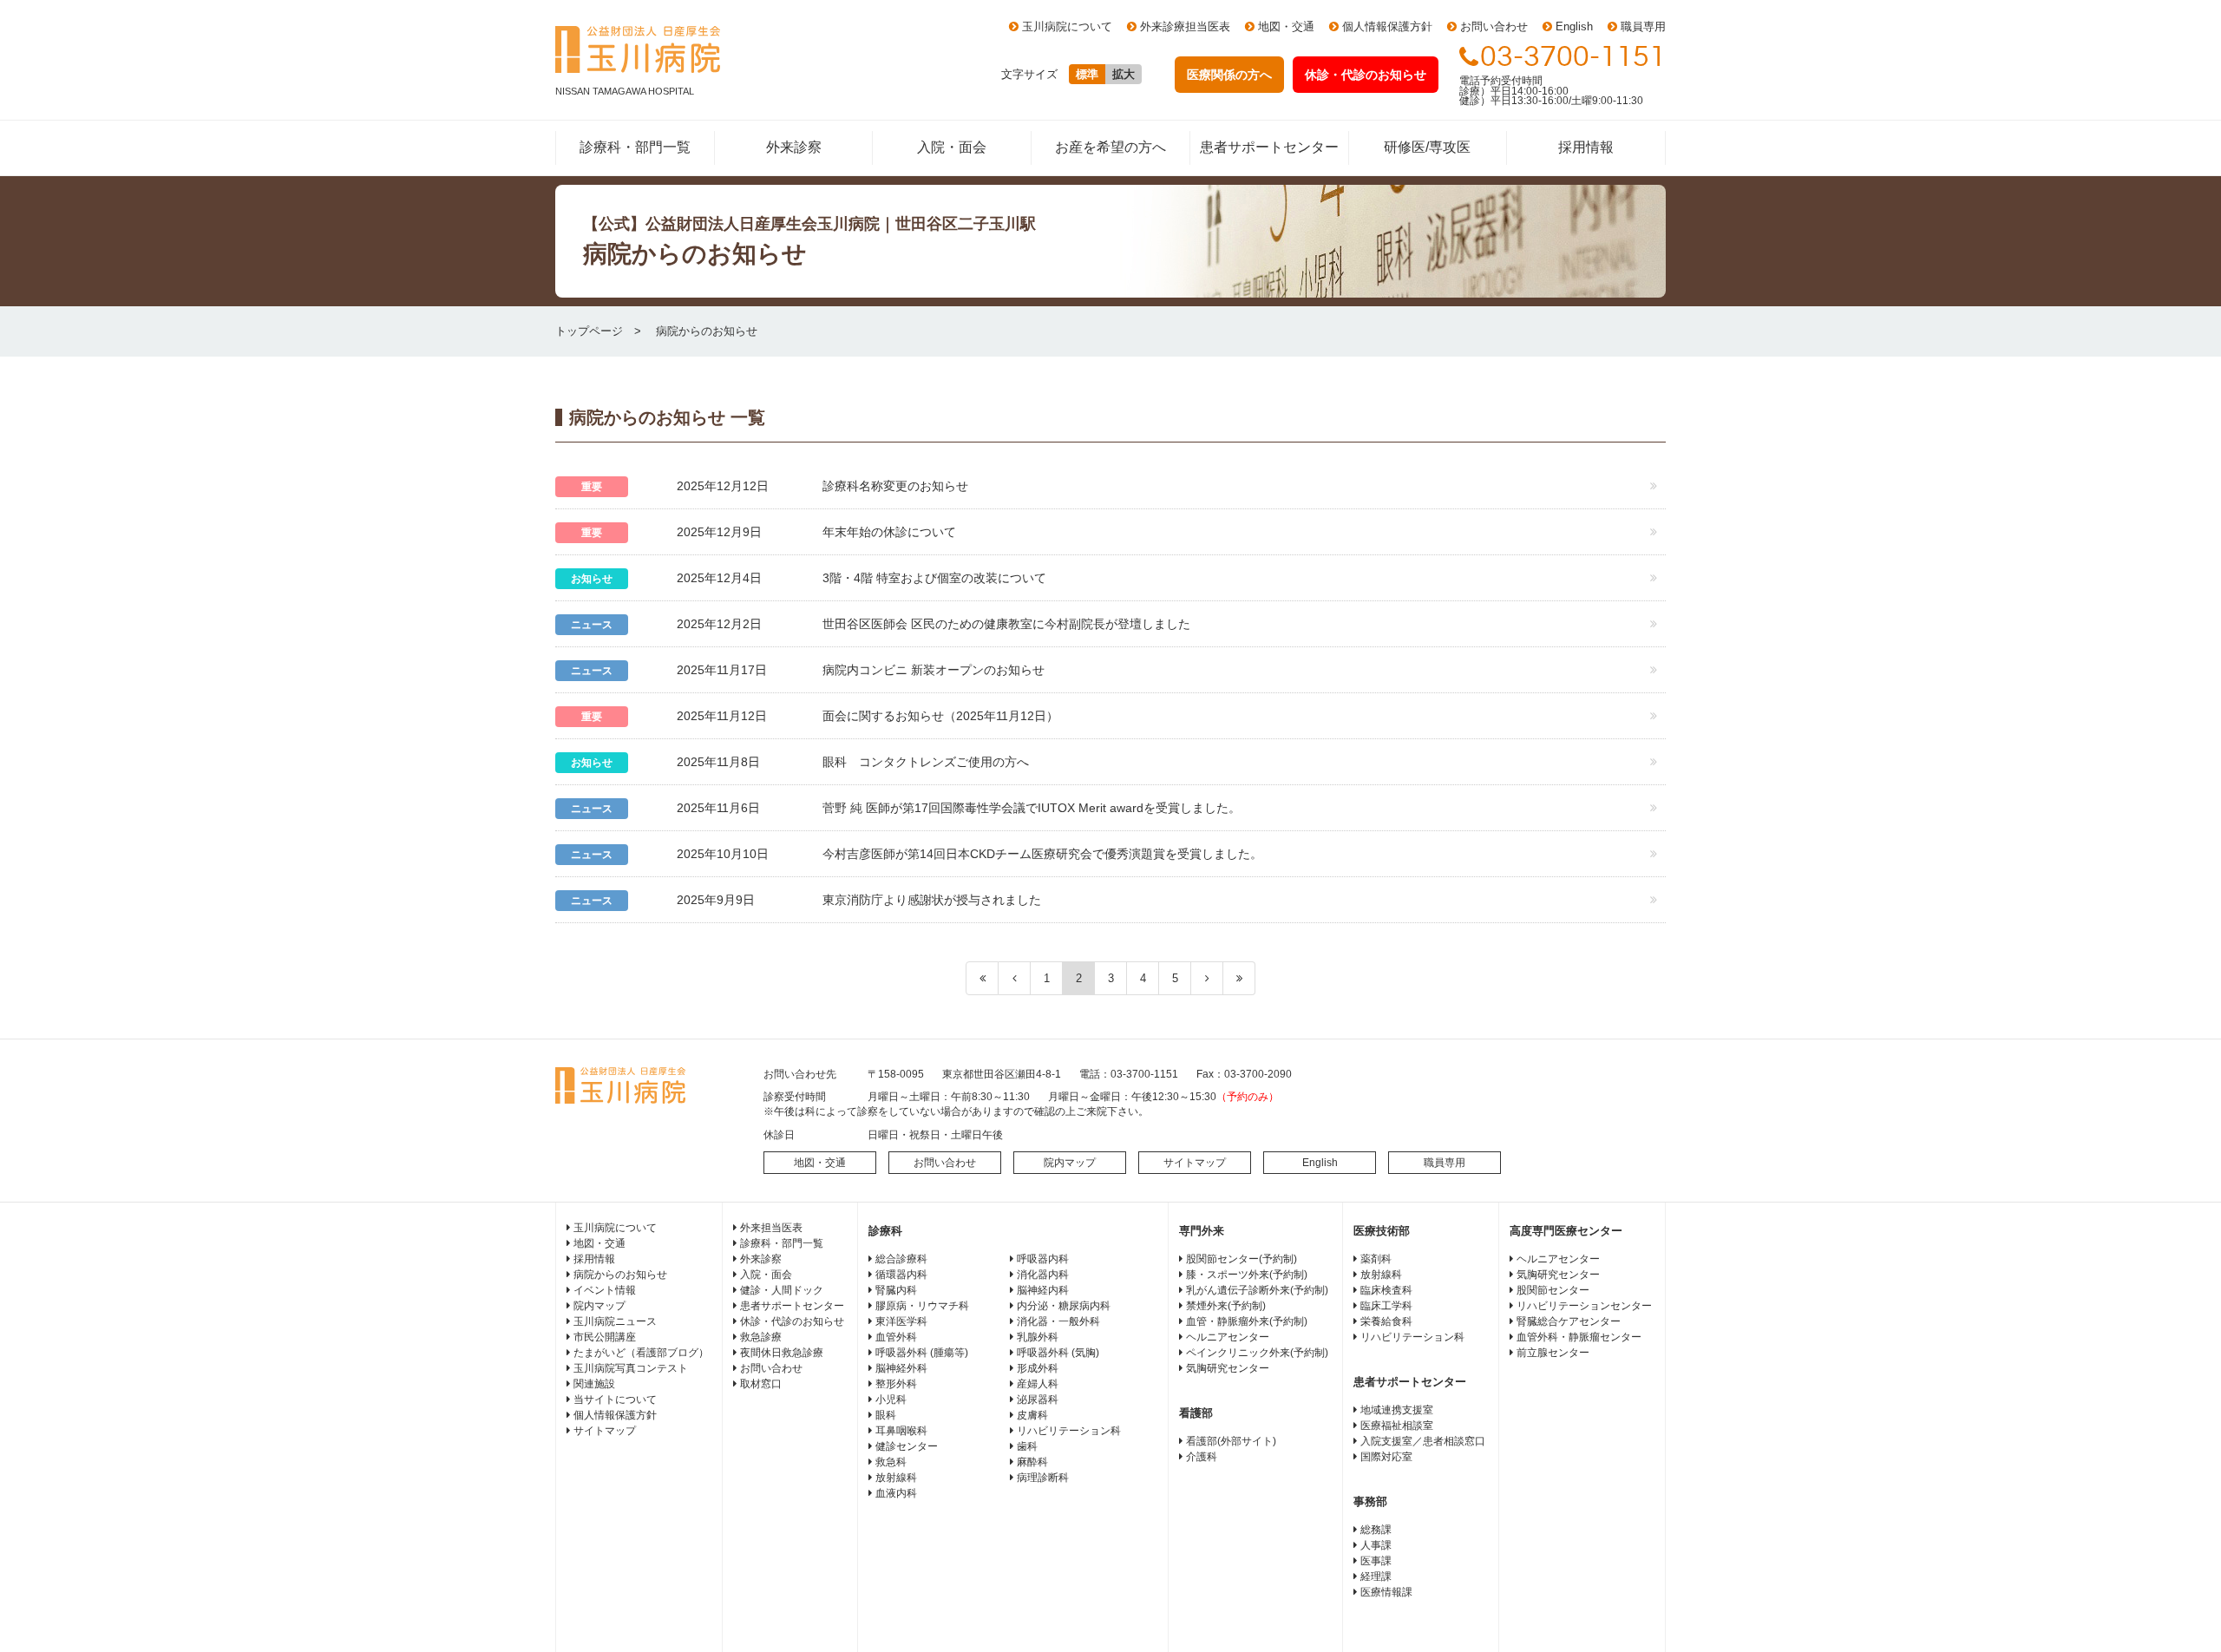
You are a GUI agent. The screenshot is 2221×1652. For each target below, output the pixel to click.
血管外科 (896, 1337)
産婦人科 (1038, 1384)
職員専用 (1643, 26)
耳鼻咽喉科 (901, 1431)
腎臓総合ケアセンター (1569, 1321)
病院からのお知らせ (620, 1275)
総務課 (1376, 1530)
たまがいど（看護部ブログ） (641, 1353)
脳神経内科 (1043, 1290)
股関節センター (1553, 1290)
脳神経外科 (901, 1368)
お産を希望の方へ (1110, 147)
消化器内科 (1043, 1275)
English (1574, 26)
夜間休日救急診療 (782, 1353)
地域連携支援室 (1397, 1410)
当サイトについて (615, 1400)
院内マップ (1070, 1163)
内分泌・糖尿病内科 (1064, 1306)
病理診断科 (1043, 1478)
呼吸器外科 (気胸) (1058, 1353)
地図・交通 (1286, 26)
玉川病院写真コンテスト (631, 1368)
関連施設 (594, 1384)
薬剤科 (1376, 1259)
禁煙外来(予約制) (1226, 1306)
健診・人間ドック (782, 1290)
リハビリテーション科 (1069, 1431)
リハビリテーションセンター (1584, 1306)
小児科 (891, 1400)
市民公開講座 (605, 1337)
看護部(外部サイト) (1231, 1441)
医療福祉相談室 (1397, 1426)
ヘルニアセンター (1228, 1337)
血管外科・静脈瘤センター (1579, 1337)
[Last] (1239, 978)
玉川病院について (1067, 26)
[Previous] (1015, 978)
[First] (982, 978)
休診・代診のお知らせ (792, 1321)
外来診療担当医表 (1185, 26)
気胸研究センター (1228, 1368)
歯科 (1027, 1446)
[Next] (1207, 978)
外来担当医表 (771, 1228)
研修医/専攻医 (1427, 147)
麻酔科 (1032, 1462)
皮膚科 (1032, 1415)
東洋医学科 (901, 1321)
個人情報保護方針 (1387, 26)
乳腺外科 (1038, 1337)
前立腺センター (1553, 1353)
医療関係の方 (1229, 75)
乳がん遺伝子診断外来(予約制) (1257, 1290)
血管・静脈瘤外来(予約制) (1247, 1321)
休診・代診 (1366, 75)
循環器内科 (901, 1275)
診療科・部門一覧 (635, 147)
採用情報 (1586, 147)
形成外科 (1038, 1368)
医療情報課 (1386, 1592)
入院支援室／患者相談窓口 (1423, 1441)
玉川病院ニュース (615, 1321)
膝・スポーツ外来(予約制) (1247, 1275)
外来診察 (794, 147)
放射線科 (896, 1478)
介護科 (1202, 1457)
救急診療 (761, 1337)
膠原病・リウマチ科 (922, 1306)
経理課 (1376, 1577)
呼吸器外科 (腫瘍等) (922, 1353)
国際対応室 (1386, 1457)
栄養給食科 (1386, 1321)
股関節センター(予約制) (1242, 1259)
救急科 (891, 1462)
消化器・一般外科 (1058, 1321)
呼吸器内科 (1043, 1259)
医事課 (1376, 1561)
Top (2180, 1611)
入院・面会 (952, 147)
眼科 (886, 1415)
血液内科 (896, 1493)
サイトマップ (1195, 1163)
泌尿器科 (1038, 1400)
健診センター (907, 1446)
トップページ (589, 331)
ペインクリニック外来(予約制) (1257, 1353)
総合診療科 (901, 1259)
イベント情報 (605, 1290)
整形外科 (896, 1384)
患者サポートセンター (1269, 147)
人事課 (1376, 1545)
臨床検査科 (1386, 1290)
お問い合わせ (1494, 26)
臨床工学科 (1386, 1306)
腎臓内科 (896, 1290)
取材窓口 (761, 1384)
